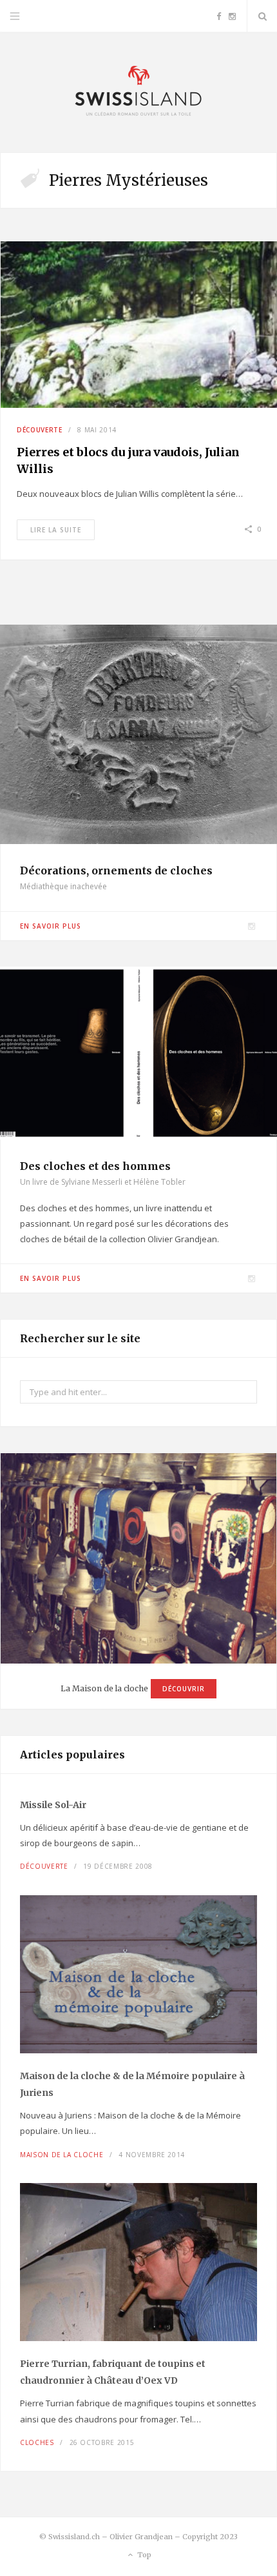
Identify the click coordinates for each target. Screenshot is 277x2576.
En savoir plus (51, 926)
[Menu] (15, 16)
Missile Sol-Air (53, 1805)
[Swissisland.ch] (138, 92)
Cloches (37, 2442)
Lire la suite (56, 530)
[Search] (262, 16)
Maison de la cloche (62, 2155)
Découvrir (184, 1689)
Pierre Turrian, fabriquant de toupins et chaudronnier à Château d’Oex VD (113, 2372)
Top (143, 2555)
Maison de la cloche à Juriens (132, 2084)
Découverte (40, 430)
